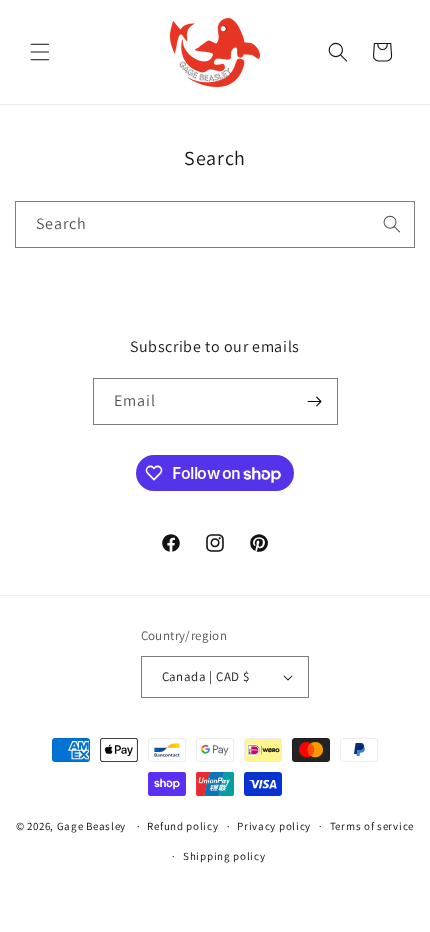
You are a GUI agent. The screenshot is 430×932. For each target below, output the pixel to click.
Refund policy (182, 826)
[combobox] (215, 224)
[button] (40, 52)
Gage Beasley (91, 826)
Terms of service (372, 826)
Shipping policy (224, 856)
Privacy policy (274, 826)
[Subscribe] (315, 401)
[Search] (392, 224)
